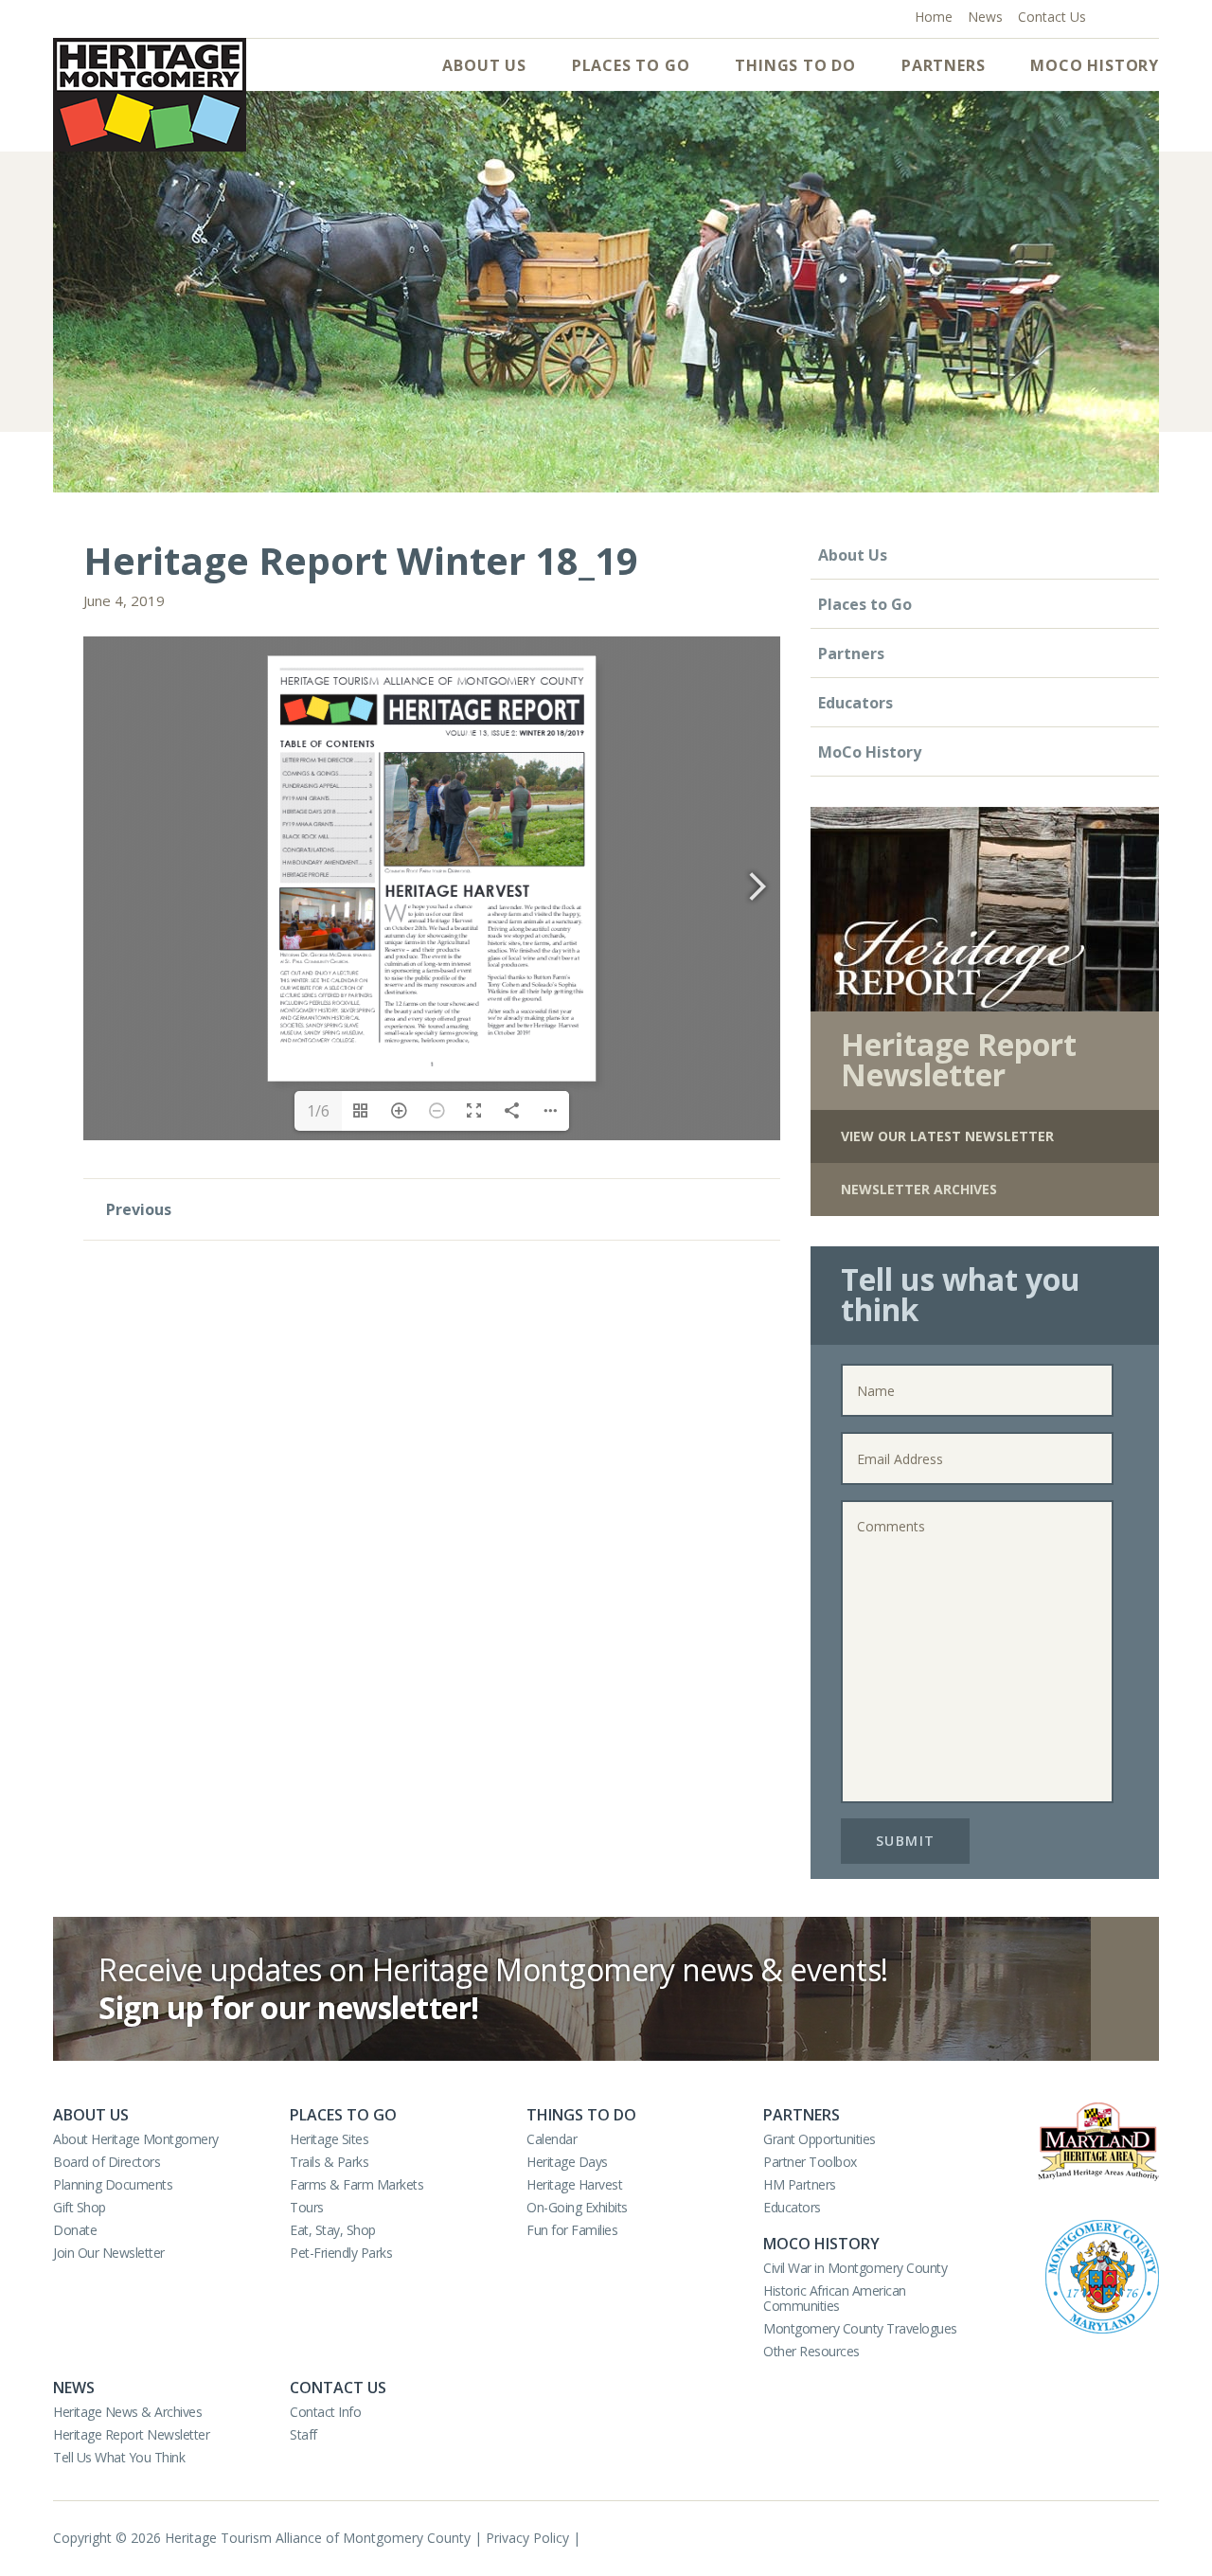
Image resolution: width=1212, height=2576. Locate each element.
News (74, 2388)
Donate (75, 2230)
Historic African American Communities (835, 2298)
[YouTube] (1129, 15)
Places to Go (631, 65)
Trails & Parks (329, 2162)
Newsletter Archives (919, 1189)
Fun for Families (572, 2230)
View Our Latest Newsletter (947, 1136)
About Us (484, 65)
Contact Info (325, 2412)
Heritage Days (567, 2162)
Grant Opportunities (820, 2139)
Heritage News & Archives (127, 2412)
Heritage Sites (329, 2139)
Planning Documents (113, 2184)
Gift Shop (80, 2207)
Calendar (552, 2139)
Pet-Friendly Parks (341, 2253)
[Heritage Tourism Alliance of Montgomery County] (150, 95)
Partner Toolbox (810, 2162)
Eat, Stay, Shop (333, 2230)
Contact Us (338, 2388)
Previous (137, 1209)
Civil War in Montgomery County (855, 2268)
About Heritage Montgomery (136, 2139)
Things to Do (795, 65)
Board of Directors (107, 2162)
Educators (856, 703)
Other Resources (811, 2351)
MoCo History (1095, 65)
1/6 (318, 1111)
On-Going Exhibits (577, 2207)
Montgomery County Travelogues (860, 2328)
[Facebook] (1109, 15)
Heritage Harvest (574, 2184)
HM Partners (800, 2184)
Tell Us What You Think (119, 2457)
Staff (303, 2434)
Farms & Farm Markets (356, 2184)
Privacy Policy (527, 2538)
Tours (307, 2207)
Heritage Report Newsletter (131, 2434)
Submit (906, 1841)
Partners (943, 65)
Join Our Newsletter (109, 2253)
